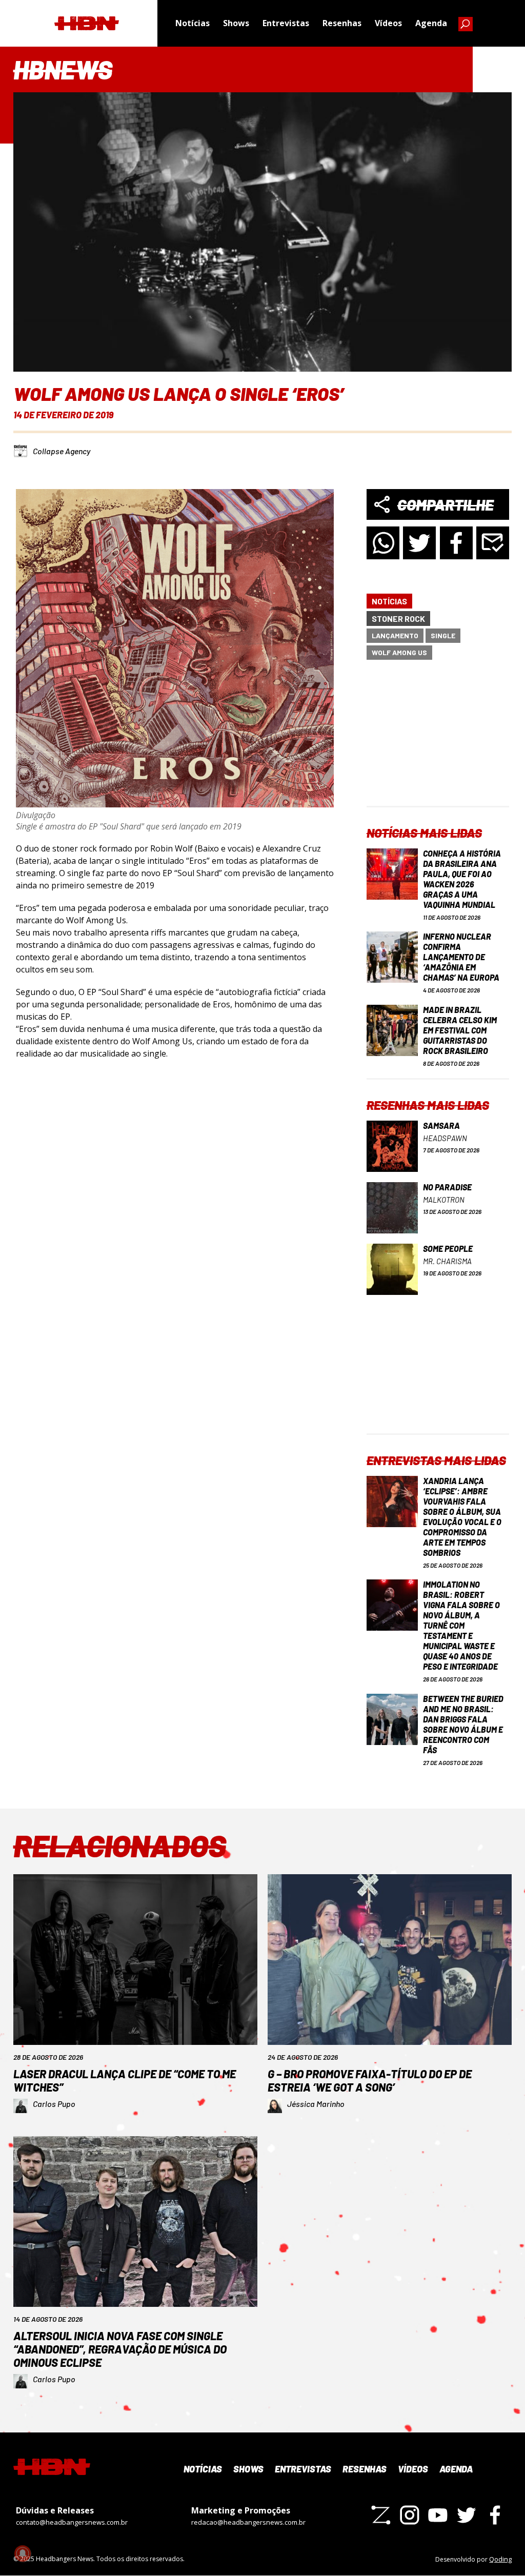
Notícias (193, 23)
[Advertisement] (438, 742)
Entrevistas (286, 23)
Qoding (500, 2559)
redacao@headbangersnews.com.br (248, 2522)
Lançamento (395, 635)
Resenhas (342, 23)
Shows (236, 23)
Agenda (431, 23)
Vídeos (388, 23)
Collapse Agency (62, 451)
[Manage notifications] (23, 2553)
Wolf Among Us (399, 652)
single (443, 635)
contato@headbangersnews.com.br (72, 2522)
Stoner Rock (398, 618)
